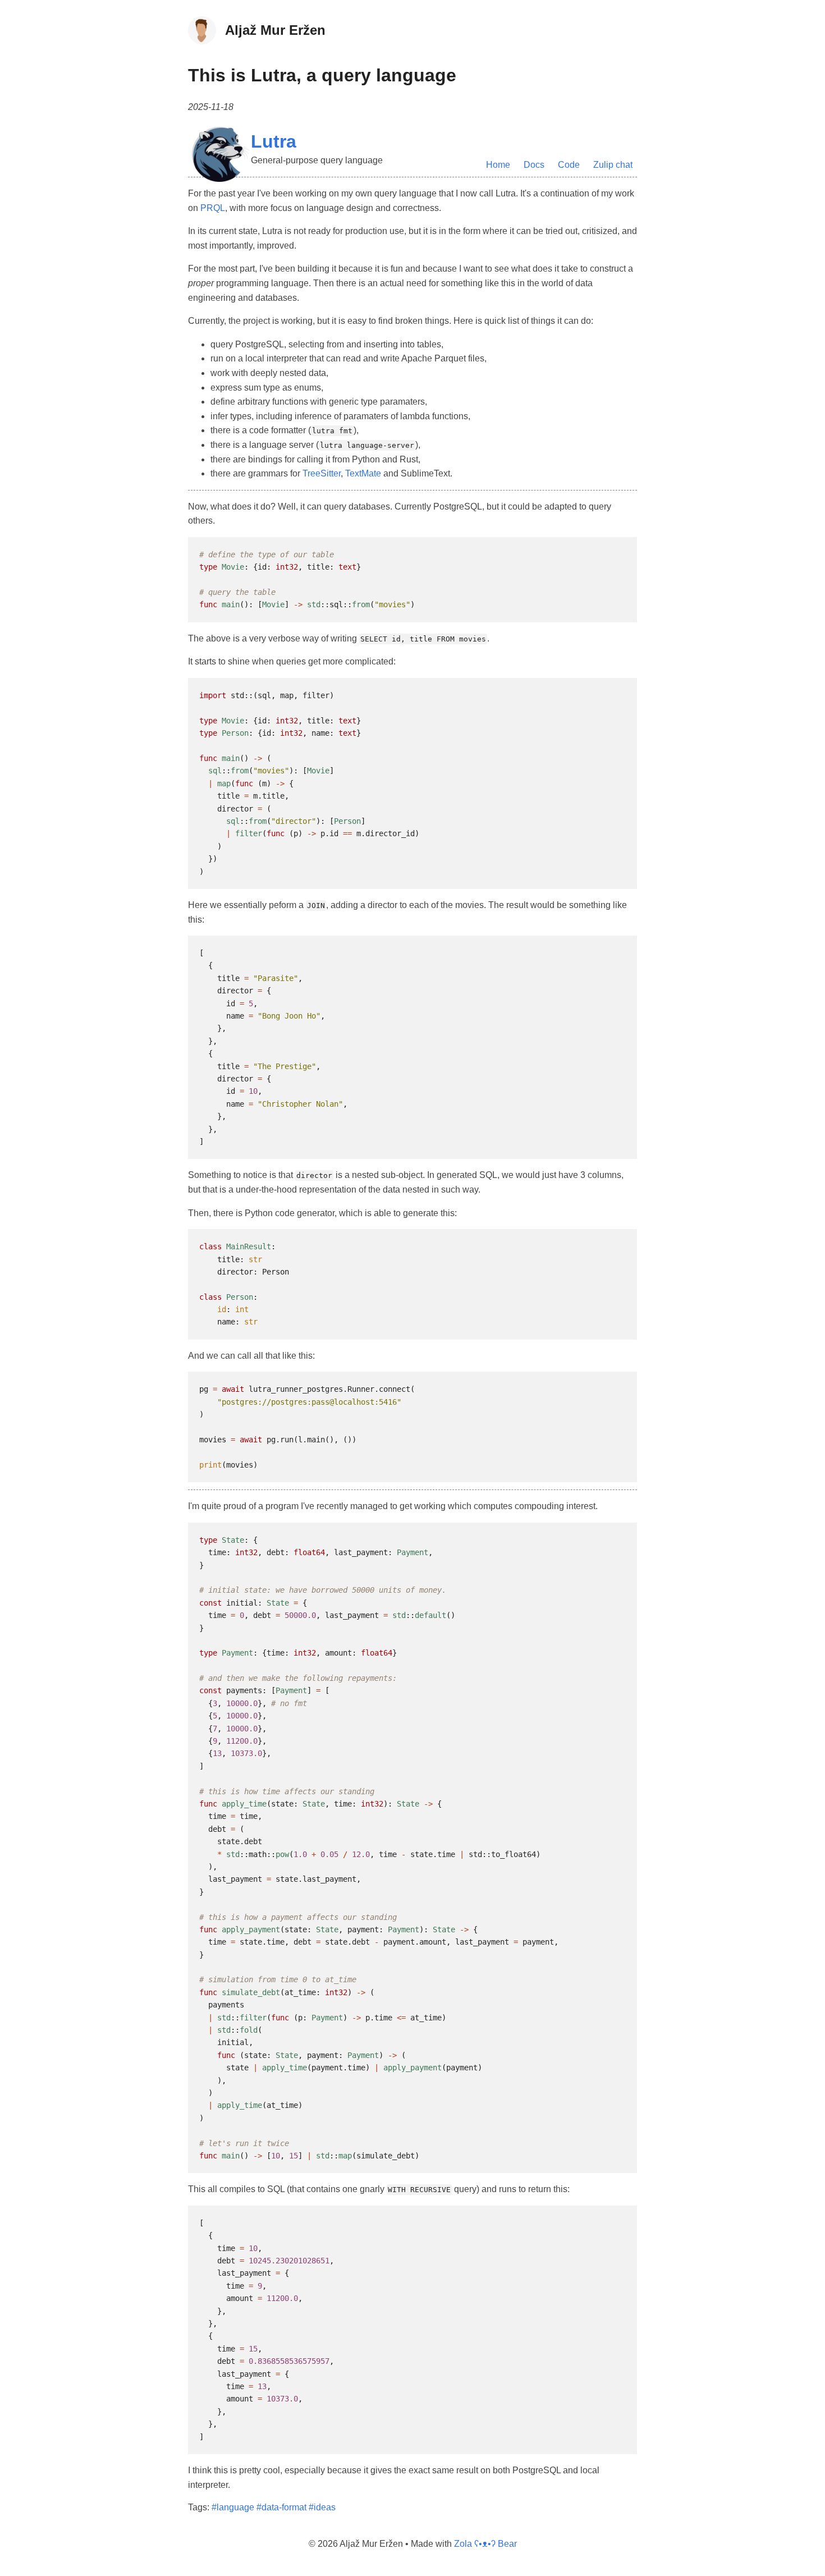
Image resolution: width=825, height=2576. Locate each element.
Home (498, 165)
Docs (534, 165)
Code (569, 165)
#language (233, 2507)
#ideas (322, 2507)
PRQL (213, 208)
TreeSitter (322, 473)
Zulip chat (613, 165)
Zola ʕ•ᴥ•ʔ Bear (485, 2544)
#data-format (281, 2507)
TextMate (363, 473)
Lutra (274, 141)
